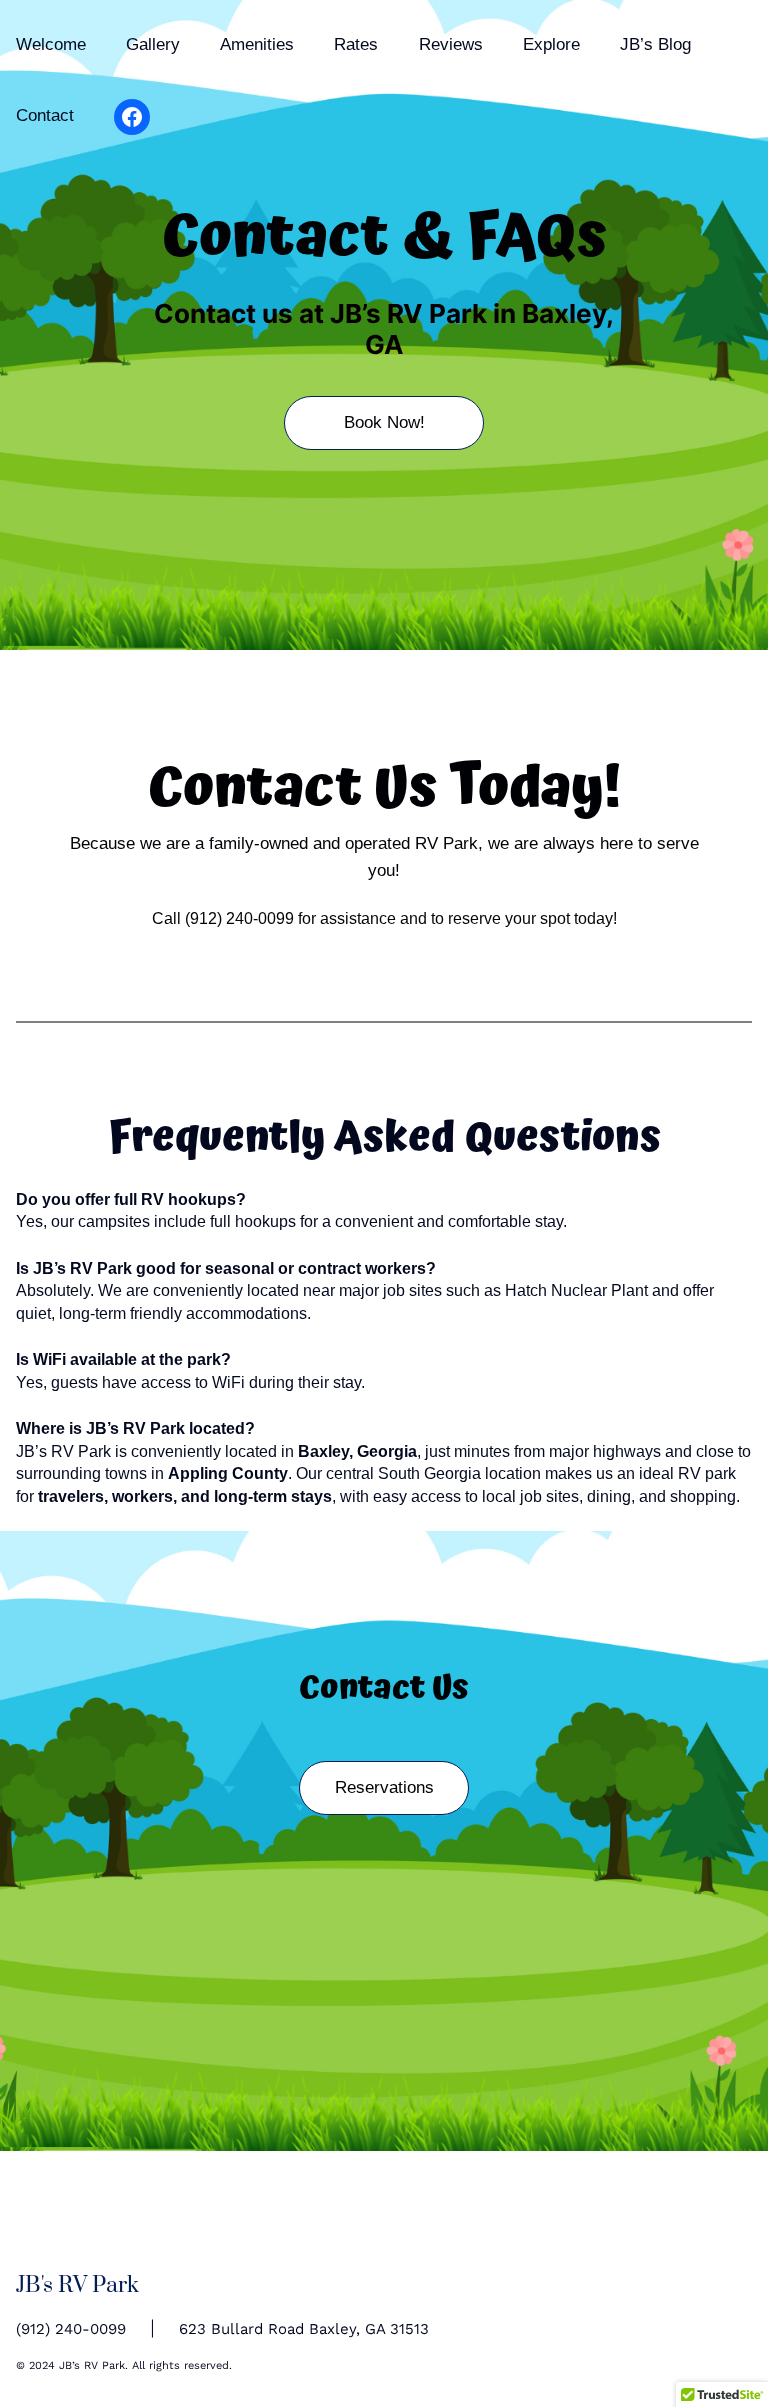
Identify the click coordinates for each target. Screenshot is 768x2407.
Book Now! (384, 422)
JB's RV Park (77, 2285)
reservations (384, 1787)
